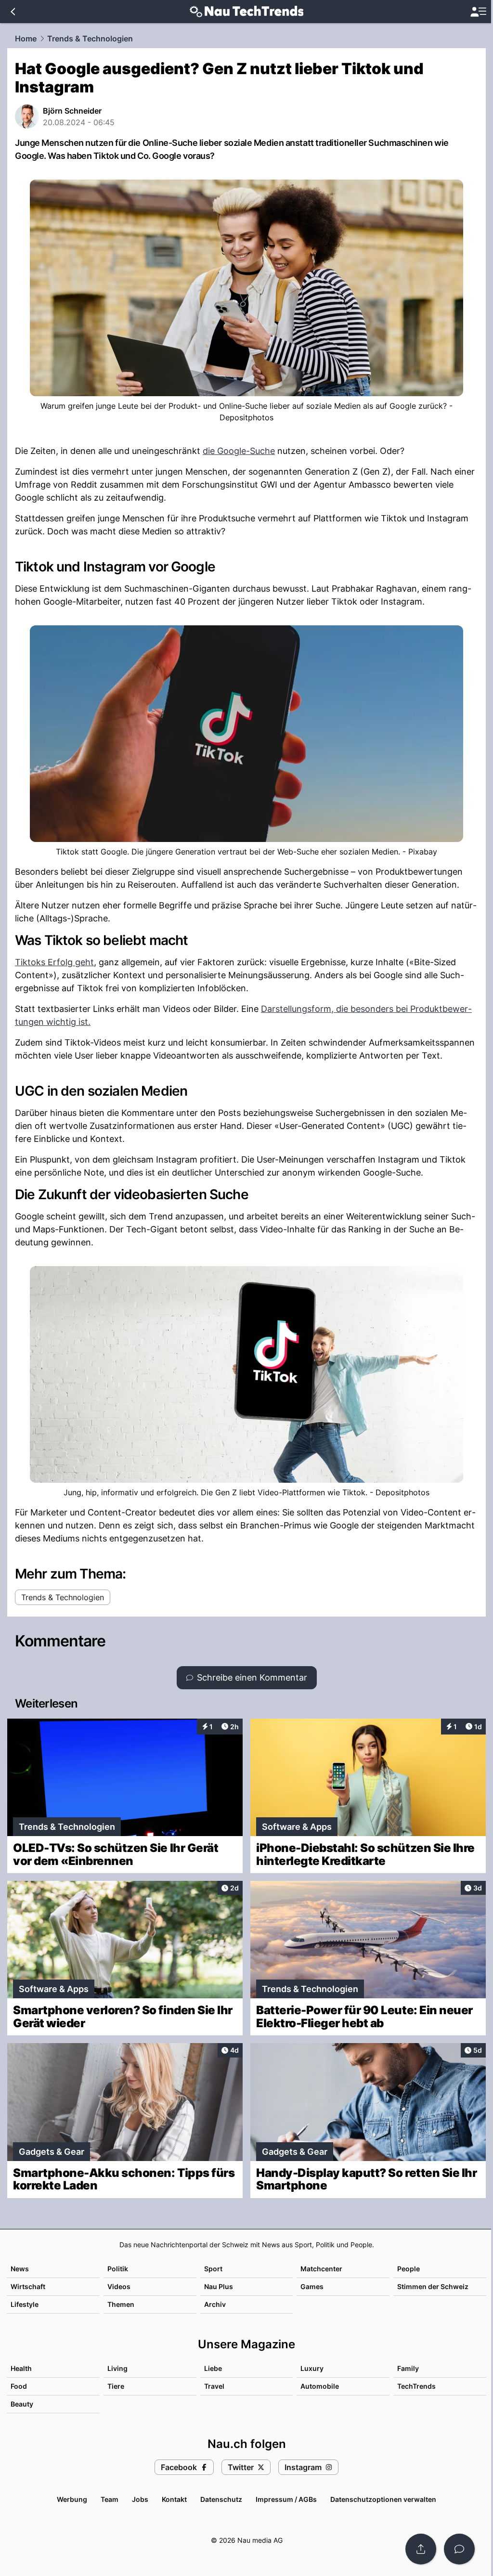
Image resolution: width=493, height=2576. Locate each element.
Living (117, 2368)
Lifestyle (25, 2304)
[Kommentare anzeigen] (459, 2549)
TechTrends (416, 2386)
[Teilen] (421, 2549)
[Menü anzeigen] (478, 12)
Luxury (312, 2368)
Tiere (116, 2386)
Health (21, 2368)
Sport (213, 2269)
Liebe (213, 2368)
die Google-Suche (239, 451)
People (409, 2269)
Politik (118, 2269)
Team (110, 2499)
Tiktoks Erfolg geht (54, 962)
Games (312, 2286)
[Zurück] (13, 12)
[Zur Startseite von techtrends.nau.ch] (247, 12)
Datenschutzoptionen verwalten (383, 2499)
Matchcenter (321, 2269)
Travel (214, 2386)
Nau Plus (219, 2286)
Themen (121, 2304)
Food (19, 2386)
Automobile (320, 2386)
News (20, 2269)
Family (408, 2368)
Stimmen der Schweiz (433, 2286)
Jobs (140, 2499)
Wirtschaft (28, 2286)
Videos (119, 2286)
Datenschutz (221, 2499)
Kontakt (174, 2499)
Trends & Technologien (90, 39)
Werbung (72, 2499)
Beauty (22, 2404)
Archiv (215, 2304)
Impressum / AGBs (286, 2499)
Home (26, 39)
